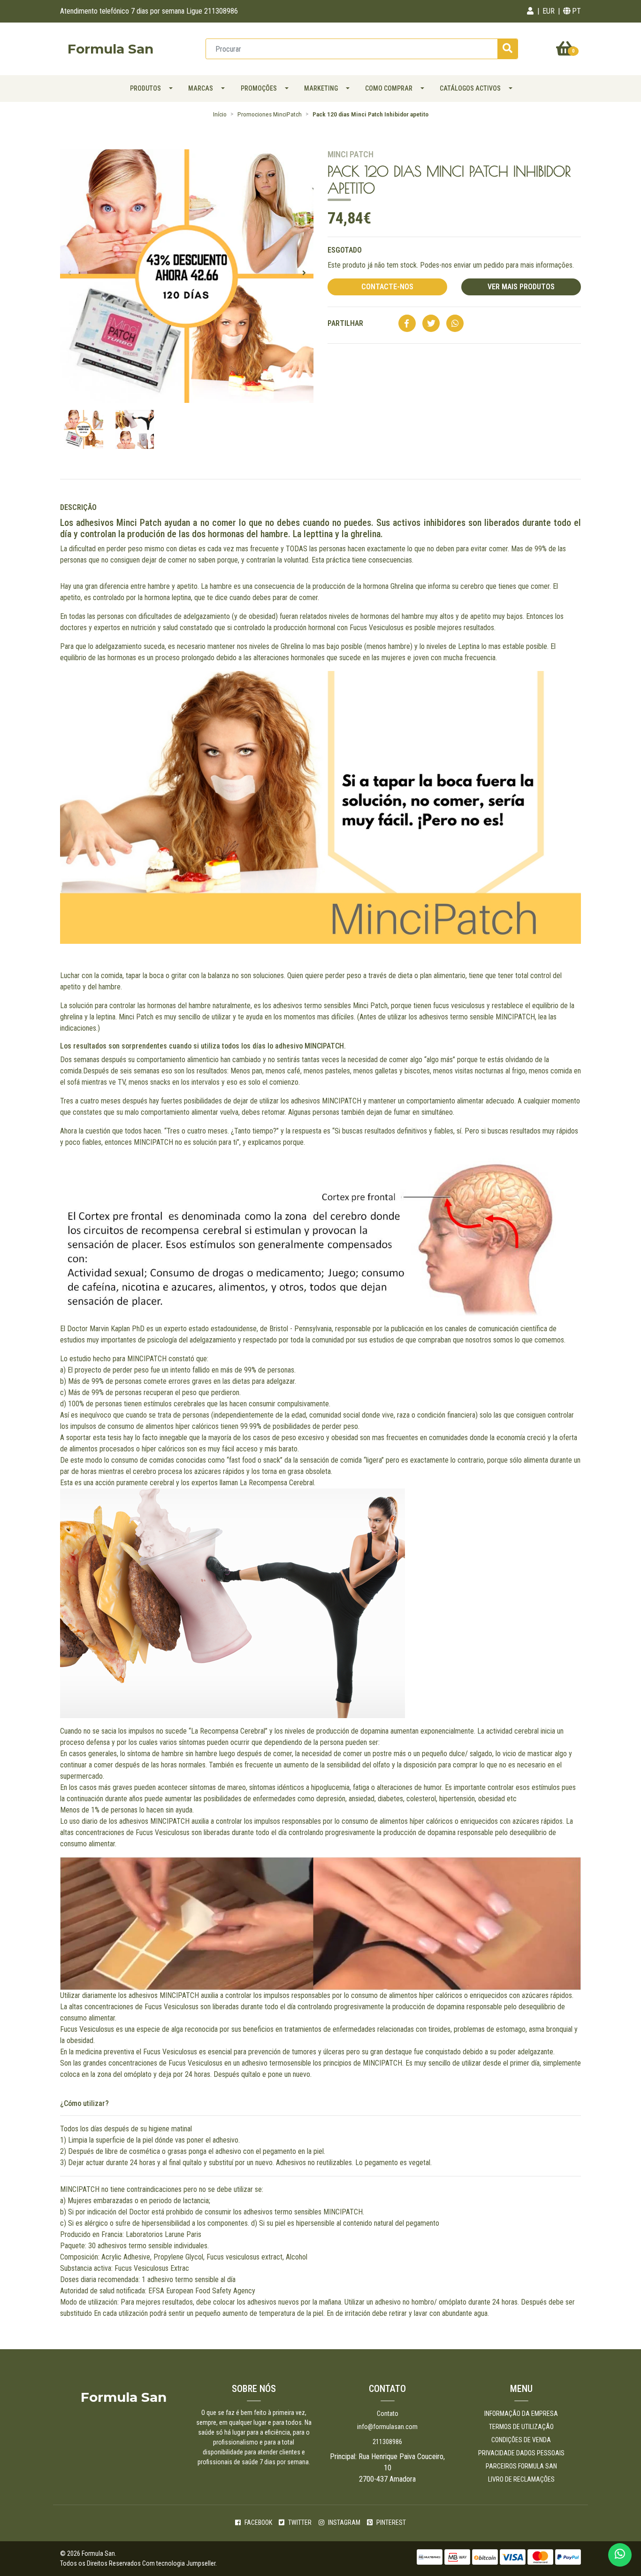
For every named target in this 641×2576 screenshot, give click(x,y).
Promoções (259, 88)
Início (220, 114)
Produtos (145, 88)
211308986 (387, 2442)
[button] (530, 11)
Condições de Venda (521, 2440)
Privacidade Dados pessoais (521, 2453)
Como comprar (389, 88)
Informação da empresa (521, 2414)
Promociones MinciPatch (270, 114)
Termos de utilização (521, 2427)
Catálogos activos (470, 88)
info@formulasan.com (387, 2427)
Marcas (201, 88)
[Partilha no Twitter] (431, 324)
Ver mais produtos (521, 287)
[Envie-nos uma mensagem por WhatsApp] (620, 2555)
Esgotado (345, 250)
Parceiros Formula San (521, 2466)
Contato (388, 2414)
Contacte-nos (387, 287)
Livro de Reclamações (521, 2479)
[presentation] (69, 273)
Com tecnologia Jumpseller (179, 2563)
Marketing (321, 88)
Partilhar (345, 323)
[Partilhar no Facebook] (407, 324)
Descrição (78, 507)
